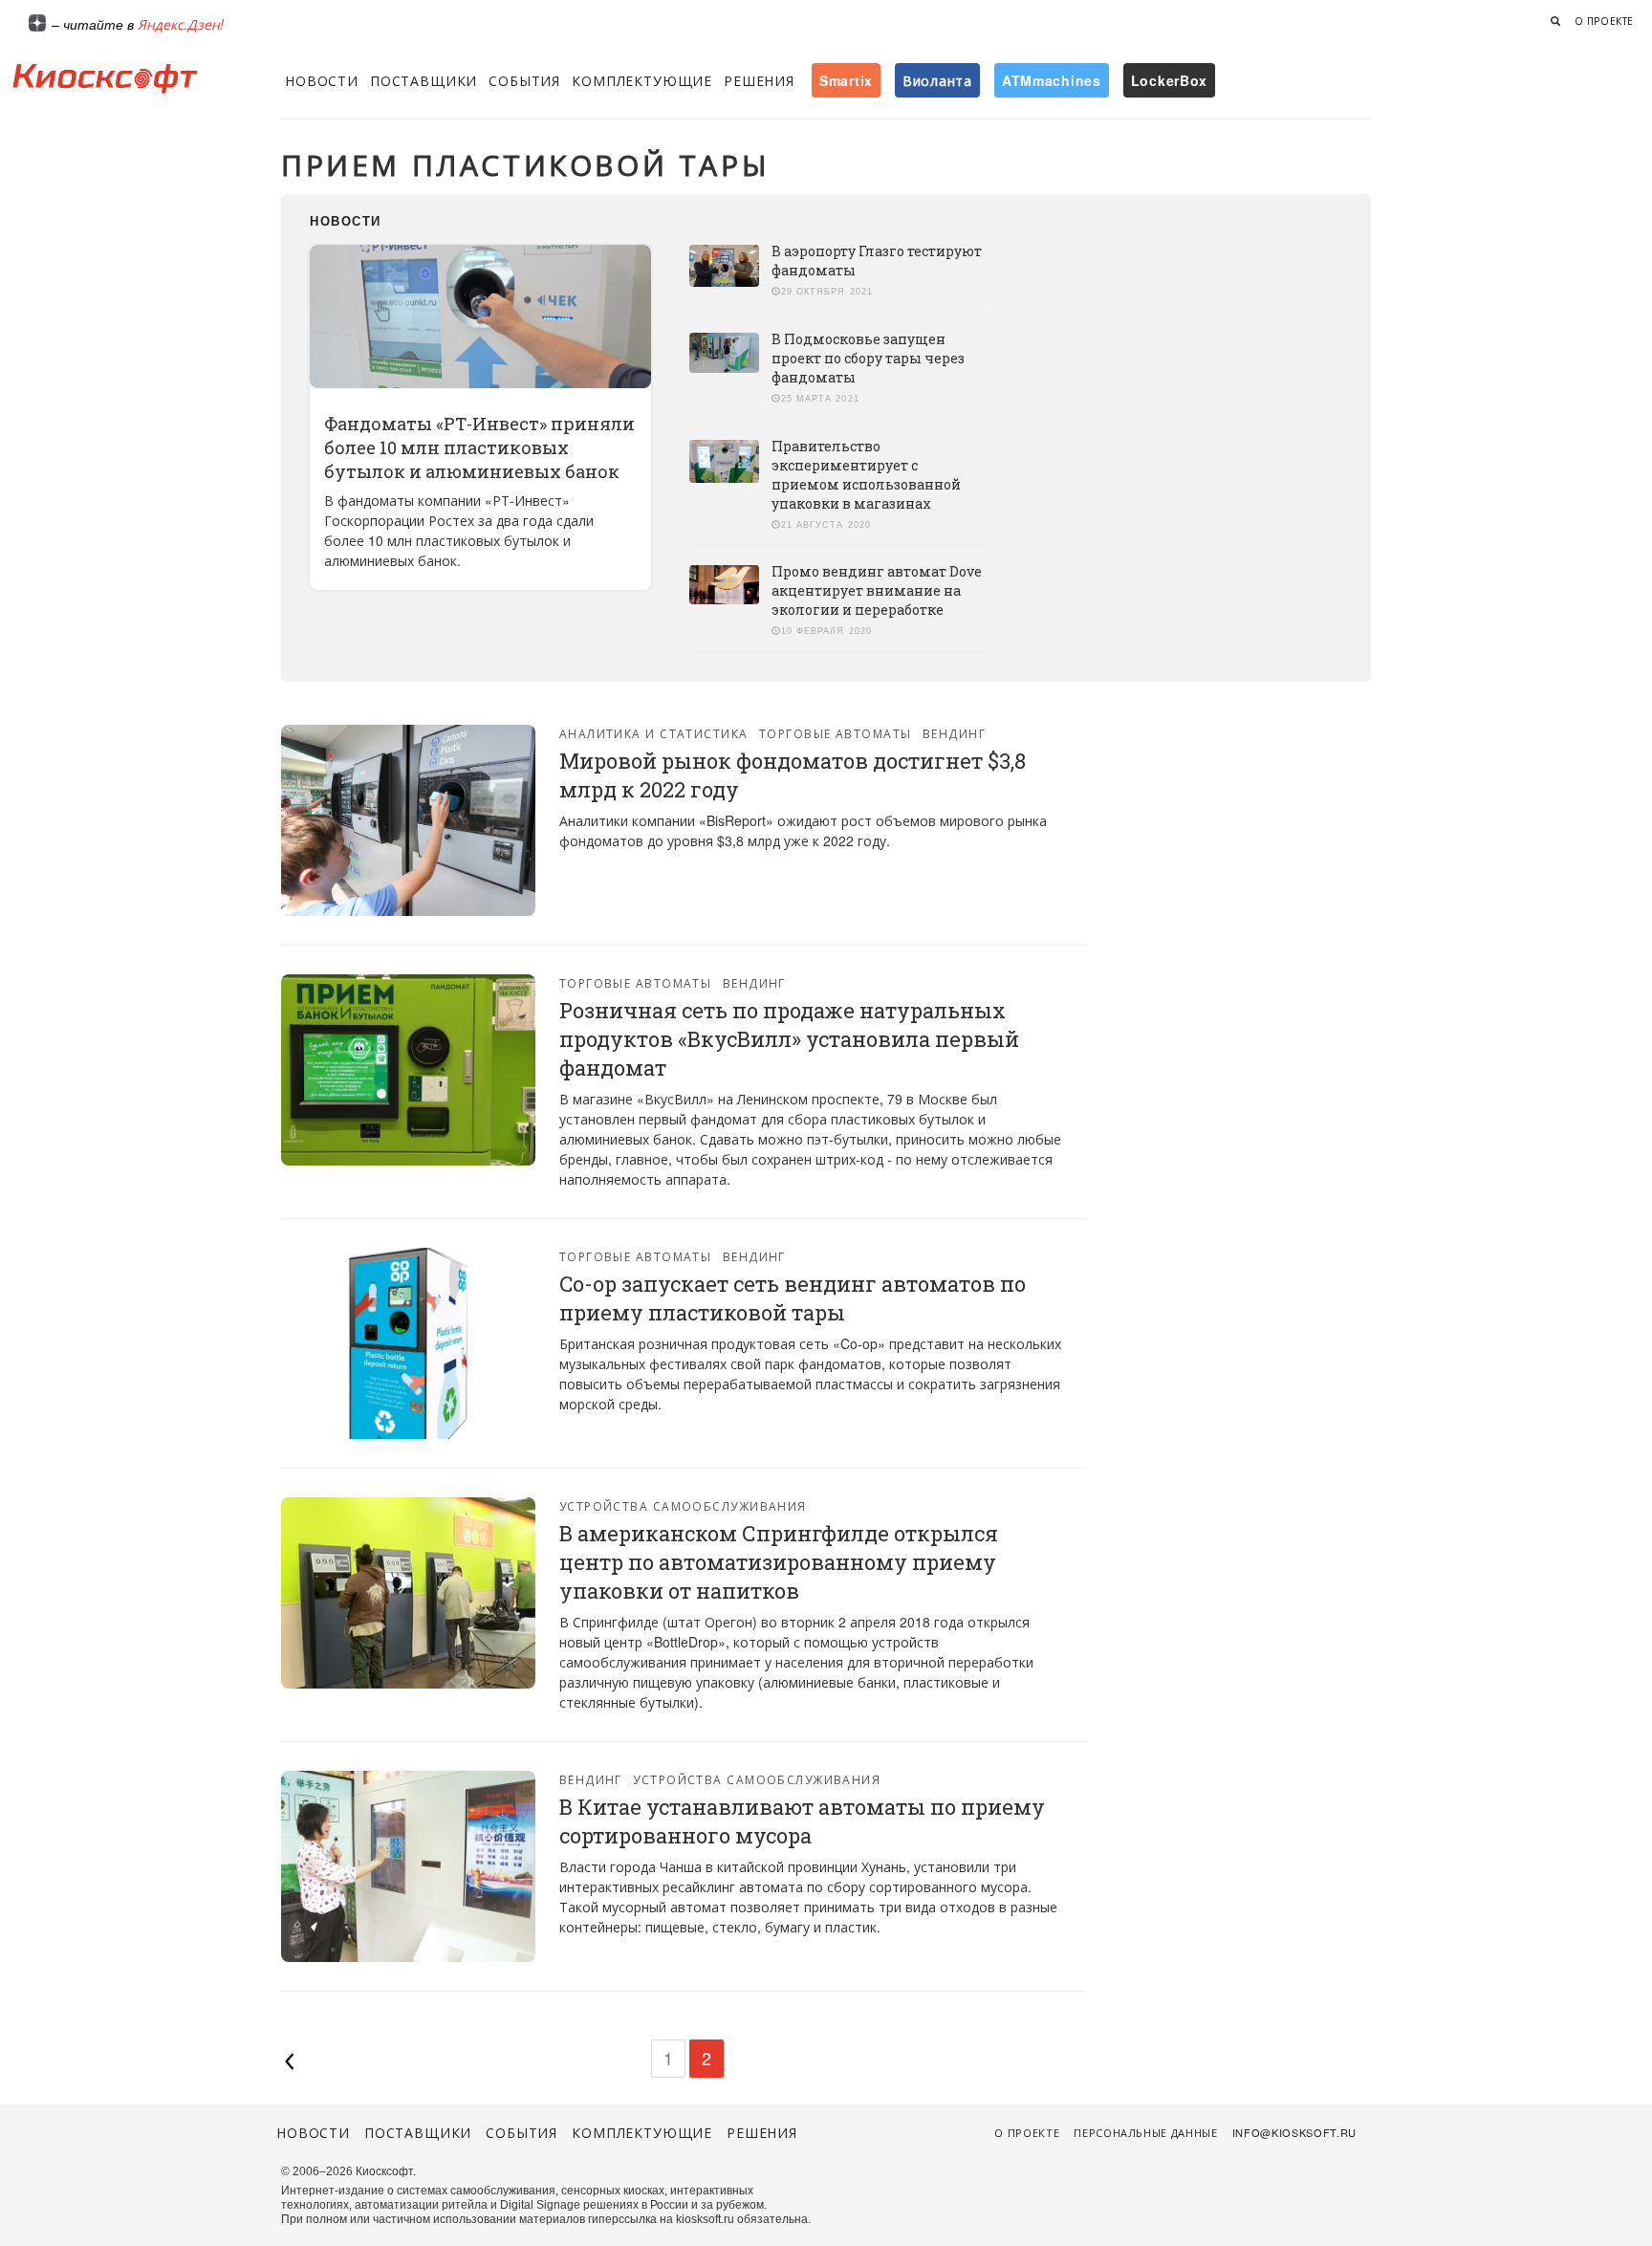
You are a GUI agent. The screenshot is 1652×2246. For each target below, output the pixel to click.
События (524, 80)
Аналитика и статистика (654, 733)
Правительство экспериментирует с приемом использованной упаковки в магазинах (866, 475)
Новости (322, 80)
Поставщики (424, 80)
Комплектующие (642, 80)
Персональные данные (1146, 2132)
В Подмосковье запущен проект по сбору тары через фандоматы (868, 358)
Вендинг (954, 733)
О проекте (1604, 21)
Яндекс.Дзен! (181, 24)
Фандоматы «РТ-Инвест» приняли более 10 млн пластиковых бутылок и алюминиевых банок (479, 447)
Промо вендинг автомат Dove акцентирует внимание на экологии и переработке (877, 590)
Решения (759, 80)
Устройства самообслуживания (683, 1505)
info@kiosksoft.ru (1294, 2132)
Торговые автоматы (835, 733)
